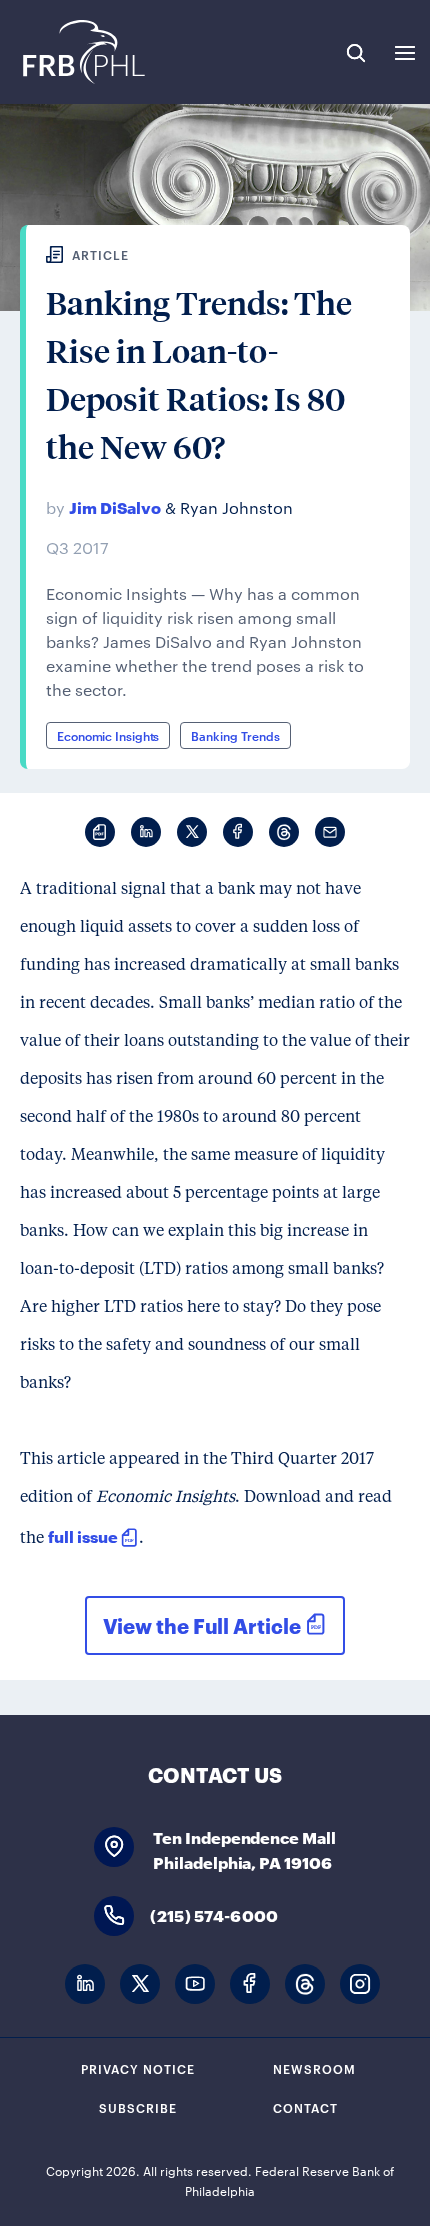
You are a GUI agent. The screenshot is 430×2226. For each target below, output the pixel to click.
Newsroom (314, 2068)
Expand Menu (405, 53)
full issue (83, 1535)
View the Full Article (202, 1625)
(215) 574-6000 (214, 1914)
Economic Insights (108, 735)
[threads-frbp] (305, 1984)
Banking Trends (235, 735)
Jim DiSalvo (115, 506)
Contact (305, 2107)
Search (356, 53)
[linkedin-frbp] (85, 1984)
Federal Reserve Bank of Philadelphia (82, 52)
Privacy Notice (138, 2068)
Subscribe (138, 2107)
